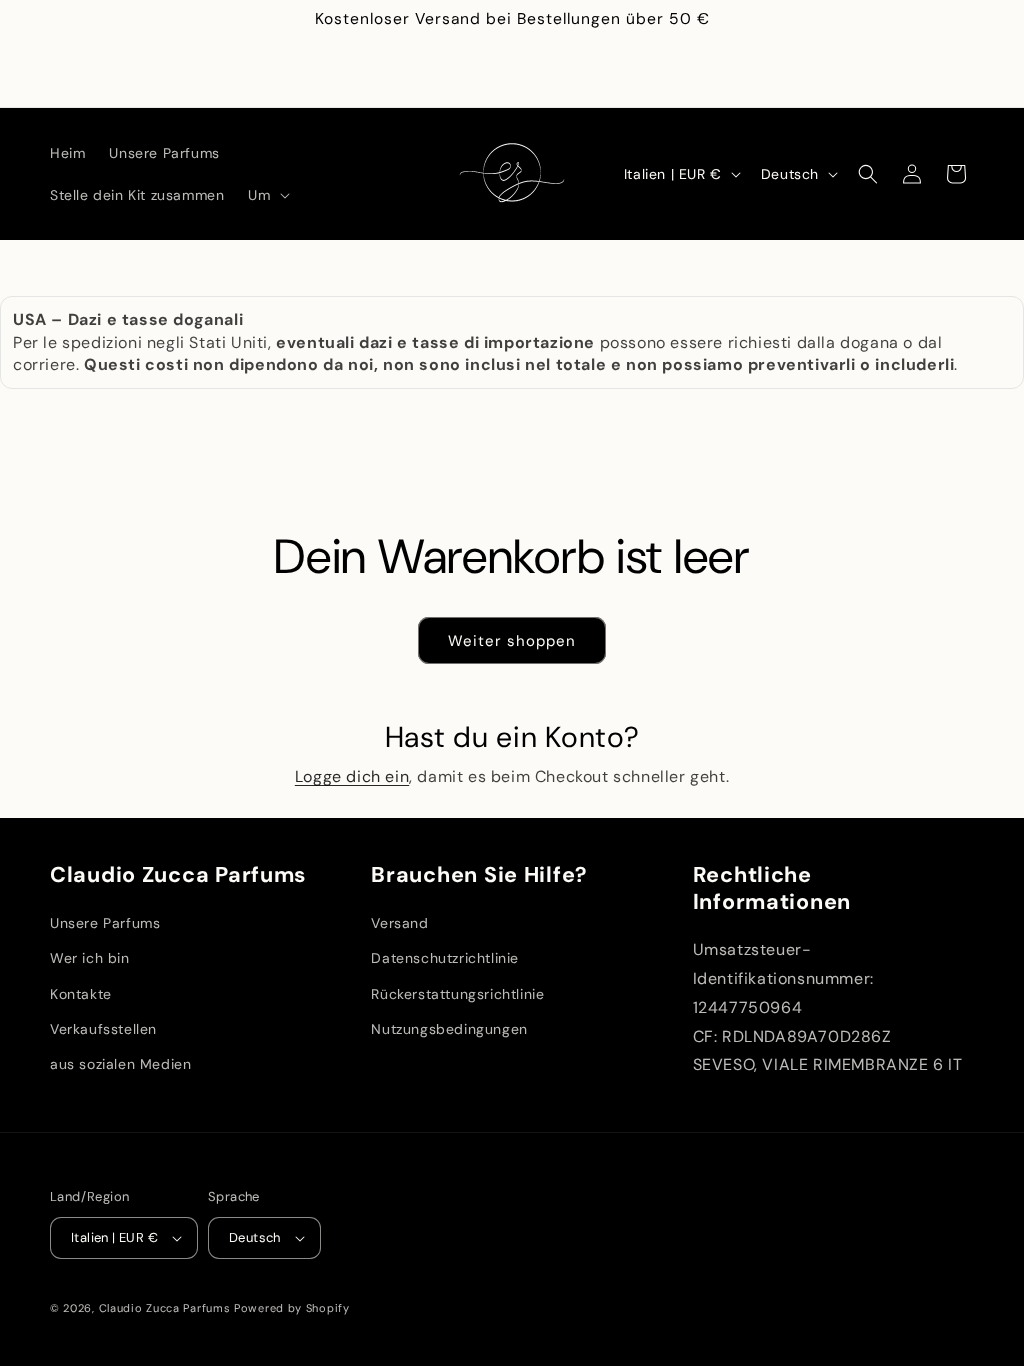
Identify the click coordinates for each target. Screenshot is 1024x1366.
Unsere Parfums (105, 923)
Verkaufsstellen (103, 1029)
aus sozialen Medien (120, 1064)
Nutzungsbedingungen (449, 1029)
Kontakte (81, 994)
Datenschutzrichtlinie (445, 958)
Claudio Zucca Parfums (165, 1308)
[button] (266, 195)
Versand (399, 923)
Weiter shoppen (512, 641)
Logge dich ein (352, 776)
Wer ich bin (90, 958)
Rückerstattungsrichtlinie (457, 994)
